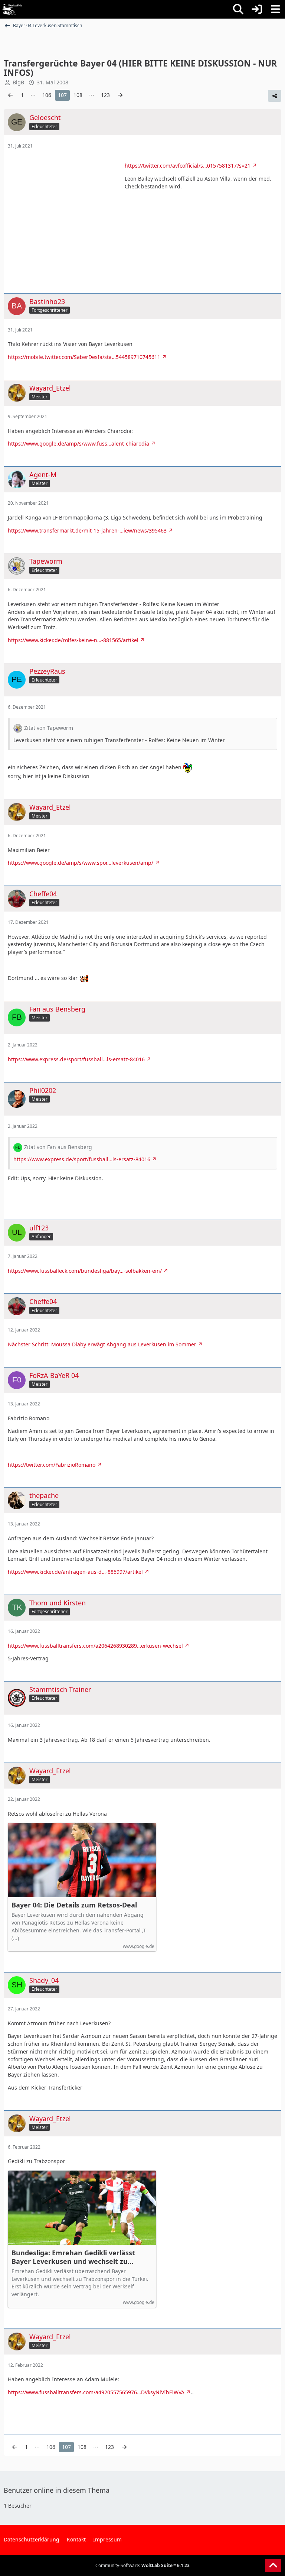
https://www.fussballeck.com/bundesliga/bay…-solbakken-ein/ (85, 1271)
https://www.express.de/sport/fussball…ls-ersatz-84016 (76, 1059)
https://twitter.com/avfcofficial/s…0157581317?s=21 (188, 166)
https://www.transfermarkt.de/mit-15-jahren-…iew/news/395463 (87, 530)
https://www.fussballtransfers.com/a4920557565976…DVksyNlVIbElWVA (96, 2392)
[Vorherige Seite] (10, 95)
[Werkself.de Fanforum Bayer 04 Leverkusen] (12, 9)
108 (78, 95)
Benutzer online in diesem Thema (57, 2490)
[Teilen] (275, 96)
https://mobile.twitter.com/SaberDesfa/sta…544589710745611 (84, 357)
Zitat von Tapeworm (49, 728)
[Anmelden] (257, 9)
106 (47, 95)
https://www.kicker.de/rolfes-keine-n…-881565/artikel (73, 640)
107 (62, 95)
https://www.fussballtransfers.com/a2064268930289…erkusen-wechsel (95, 1646)
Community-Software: (142, 2565)
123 (105, 95)
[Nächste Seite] (120, 95)
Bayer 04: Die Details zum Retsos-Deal (74, 1905)
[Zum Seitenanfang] (273, 2566)
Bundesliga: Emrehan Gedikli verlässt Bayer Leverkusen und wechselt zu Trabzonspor (73, 2257)
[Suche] (238, 9)
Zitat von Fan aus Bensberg (58, 1147)
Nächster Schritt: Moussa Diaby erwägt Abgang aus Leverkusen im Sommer (102, 1344)
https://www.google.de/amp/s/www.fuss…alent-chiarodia (78, 444)
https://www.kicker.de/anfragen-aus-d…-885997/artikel (75, 1572)
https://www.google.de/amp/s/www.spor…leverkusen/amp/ (81, 863)
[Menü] (275, 9)
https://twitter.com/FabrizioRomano (52, 1465)
